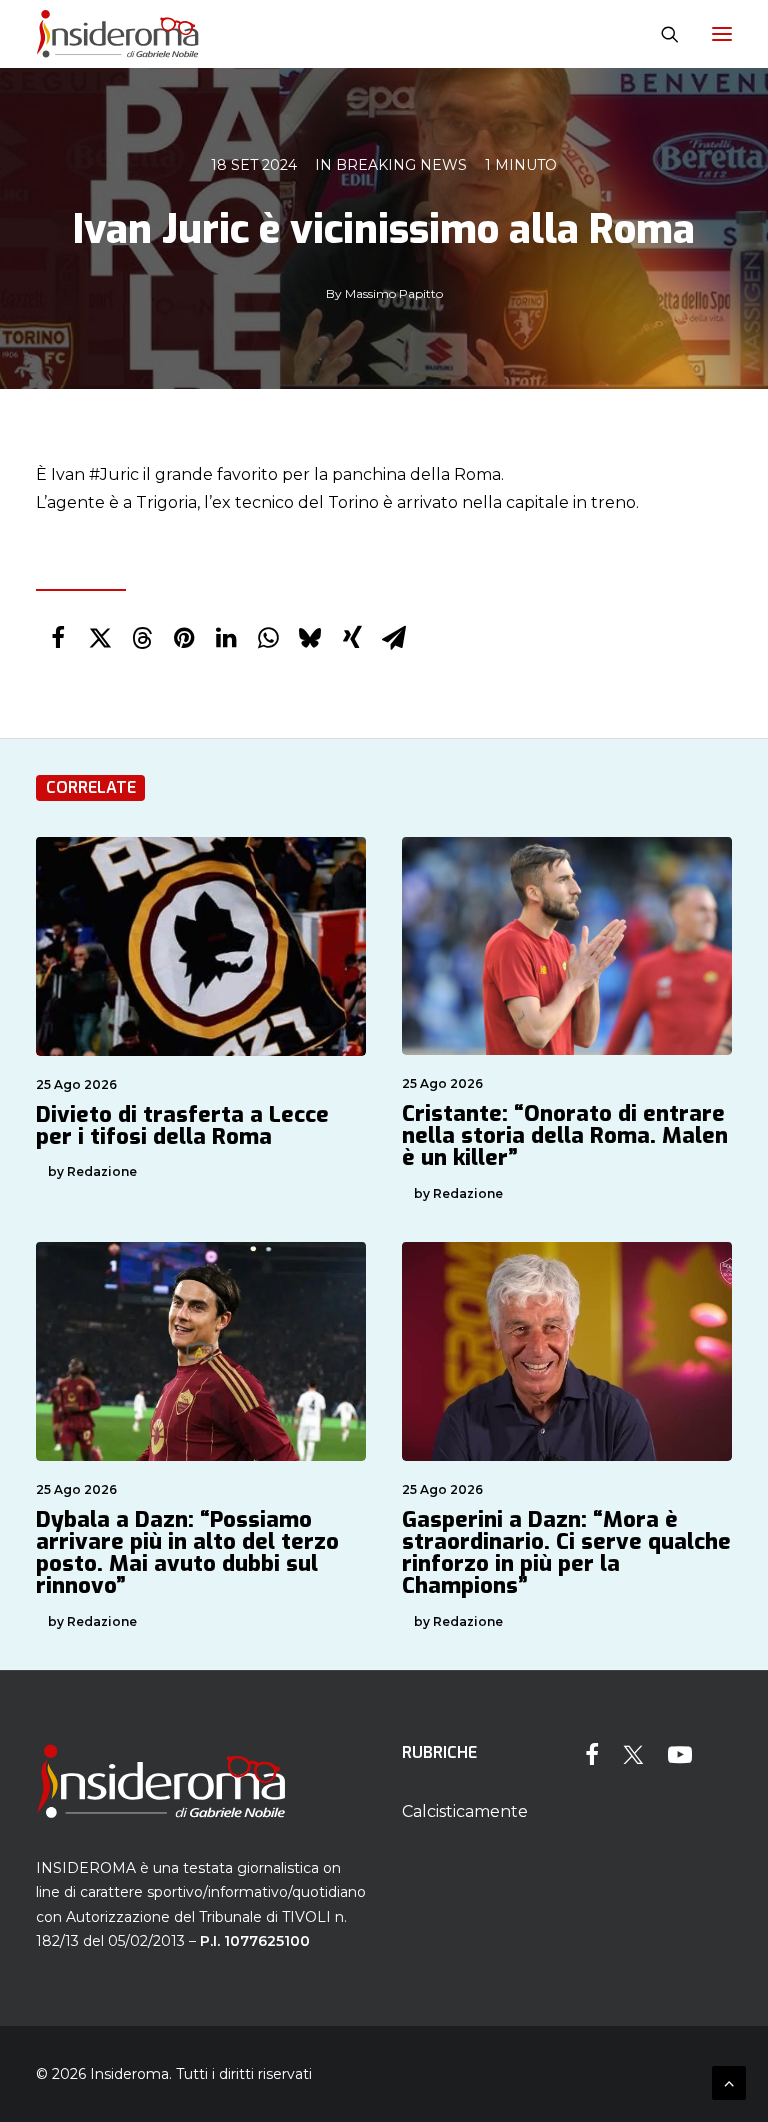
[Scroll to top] (729, 2081)
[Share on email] (394, 638)
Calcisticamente (465, 1811)
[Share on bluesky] (310, 638)
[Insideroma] (117, 34)
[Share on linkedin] (226, 638)
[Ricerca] (661, 34)
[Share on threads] (142, 638)
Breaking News (401, 165)
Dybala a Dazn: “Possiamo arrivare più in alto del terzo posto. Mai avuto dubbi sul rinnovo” (187, 1552)
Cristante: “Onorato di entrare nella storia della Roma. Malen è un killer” (565, 1135)
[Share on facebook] (58, 638)
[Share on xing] (352, 638)
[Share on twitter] (100, 638)
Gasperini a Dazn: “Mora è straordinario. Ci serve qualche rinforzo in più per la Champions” (566, 1552)
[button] (722, 34)
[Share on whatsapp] (268, 638)
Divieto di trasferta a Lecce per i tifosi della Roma (182, 1125)
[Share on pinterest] (184, 638)
